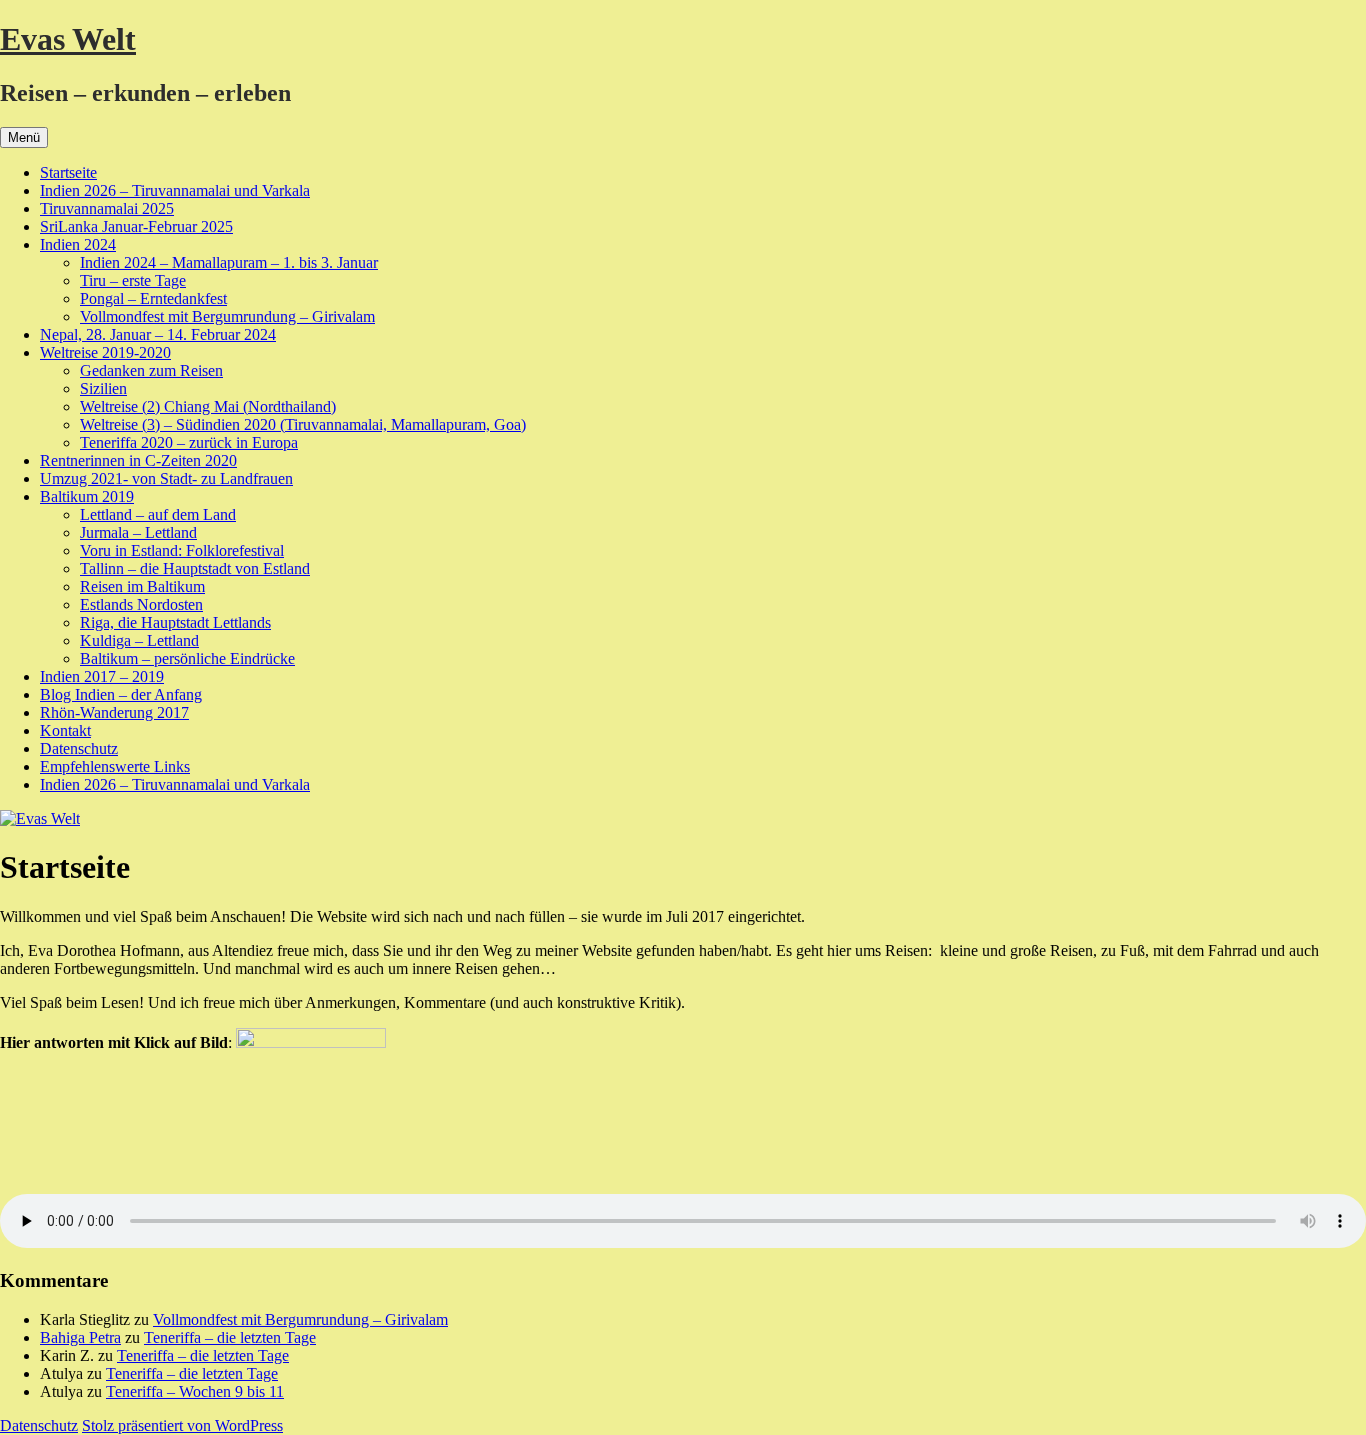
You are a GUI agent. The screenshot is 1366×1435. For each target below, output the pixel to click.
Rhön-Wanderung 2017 (114, 712)
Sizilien (103, 388)
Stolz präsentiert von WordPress (182, 1425)
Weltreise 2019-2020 (105, 352)
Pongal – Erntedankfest (153, 298)
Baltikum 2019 (87, 496)
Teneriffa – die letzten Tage (230, 1337)
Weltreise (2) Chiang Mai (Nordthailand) (208, 406)
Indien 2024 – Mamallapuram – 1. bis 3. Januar (229, 262)
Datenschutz (79, 748)
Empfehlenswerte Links (115, 766)
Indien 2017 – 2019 (102, 676)
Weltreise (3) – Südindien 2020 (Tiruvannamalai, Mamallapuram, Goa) (303, 424)
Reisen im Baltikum (142, 586)
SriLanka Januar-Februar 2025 (136, 226)
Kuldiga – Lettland (139, 640)
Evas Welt (68, 39)
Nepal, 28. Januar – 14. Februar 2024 (158, 334)
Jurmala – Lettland (138, 532)
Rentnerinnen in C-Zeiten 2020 (138, 460)
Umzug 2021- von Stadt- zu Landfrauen (166, 478)
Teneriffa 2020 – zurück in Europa (189, 442)
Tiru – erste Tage (133, 280)
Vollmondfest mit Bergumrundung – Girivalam (227, 316)
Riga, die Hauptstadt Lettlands (175, 622)
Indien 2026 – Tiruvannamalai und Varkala (175, 190)
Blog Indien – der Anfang (121, 694)
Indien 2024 (78, 244)
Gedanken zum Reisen (151, 370)
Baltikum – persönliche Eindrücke (187, 658)
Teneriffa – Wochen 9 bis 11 (195, 1391)
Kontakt (65, 730)
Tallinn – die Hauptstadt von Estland (195, 568)
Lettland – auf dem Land (158, 514)
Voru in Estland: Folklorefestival (182, 550)
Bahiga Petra (80, 1337)
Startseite (68, 172)
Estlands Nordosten (141, 604)
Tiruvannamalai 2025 (107, 208)
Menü (24, 137)
